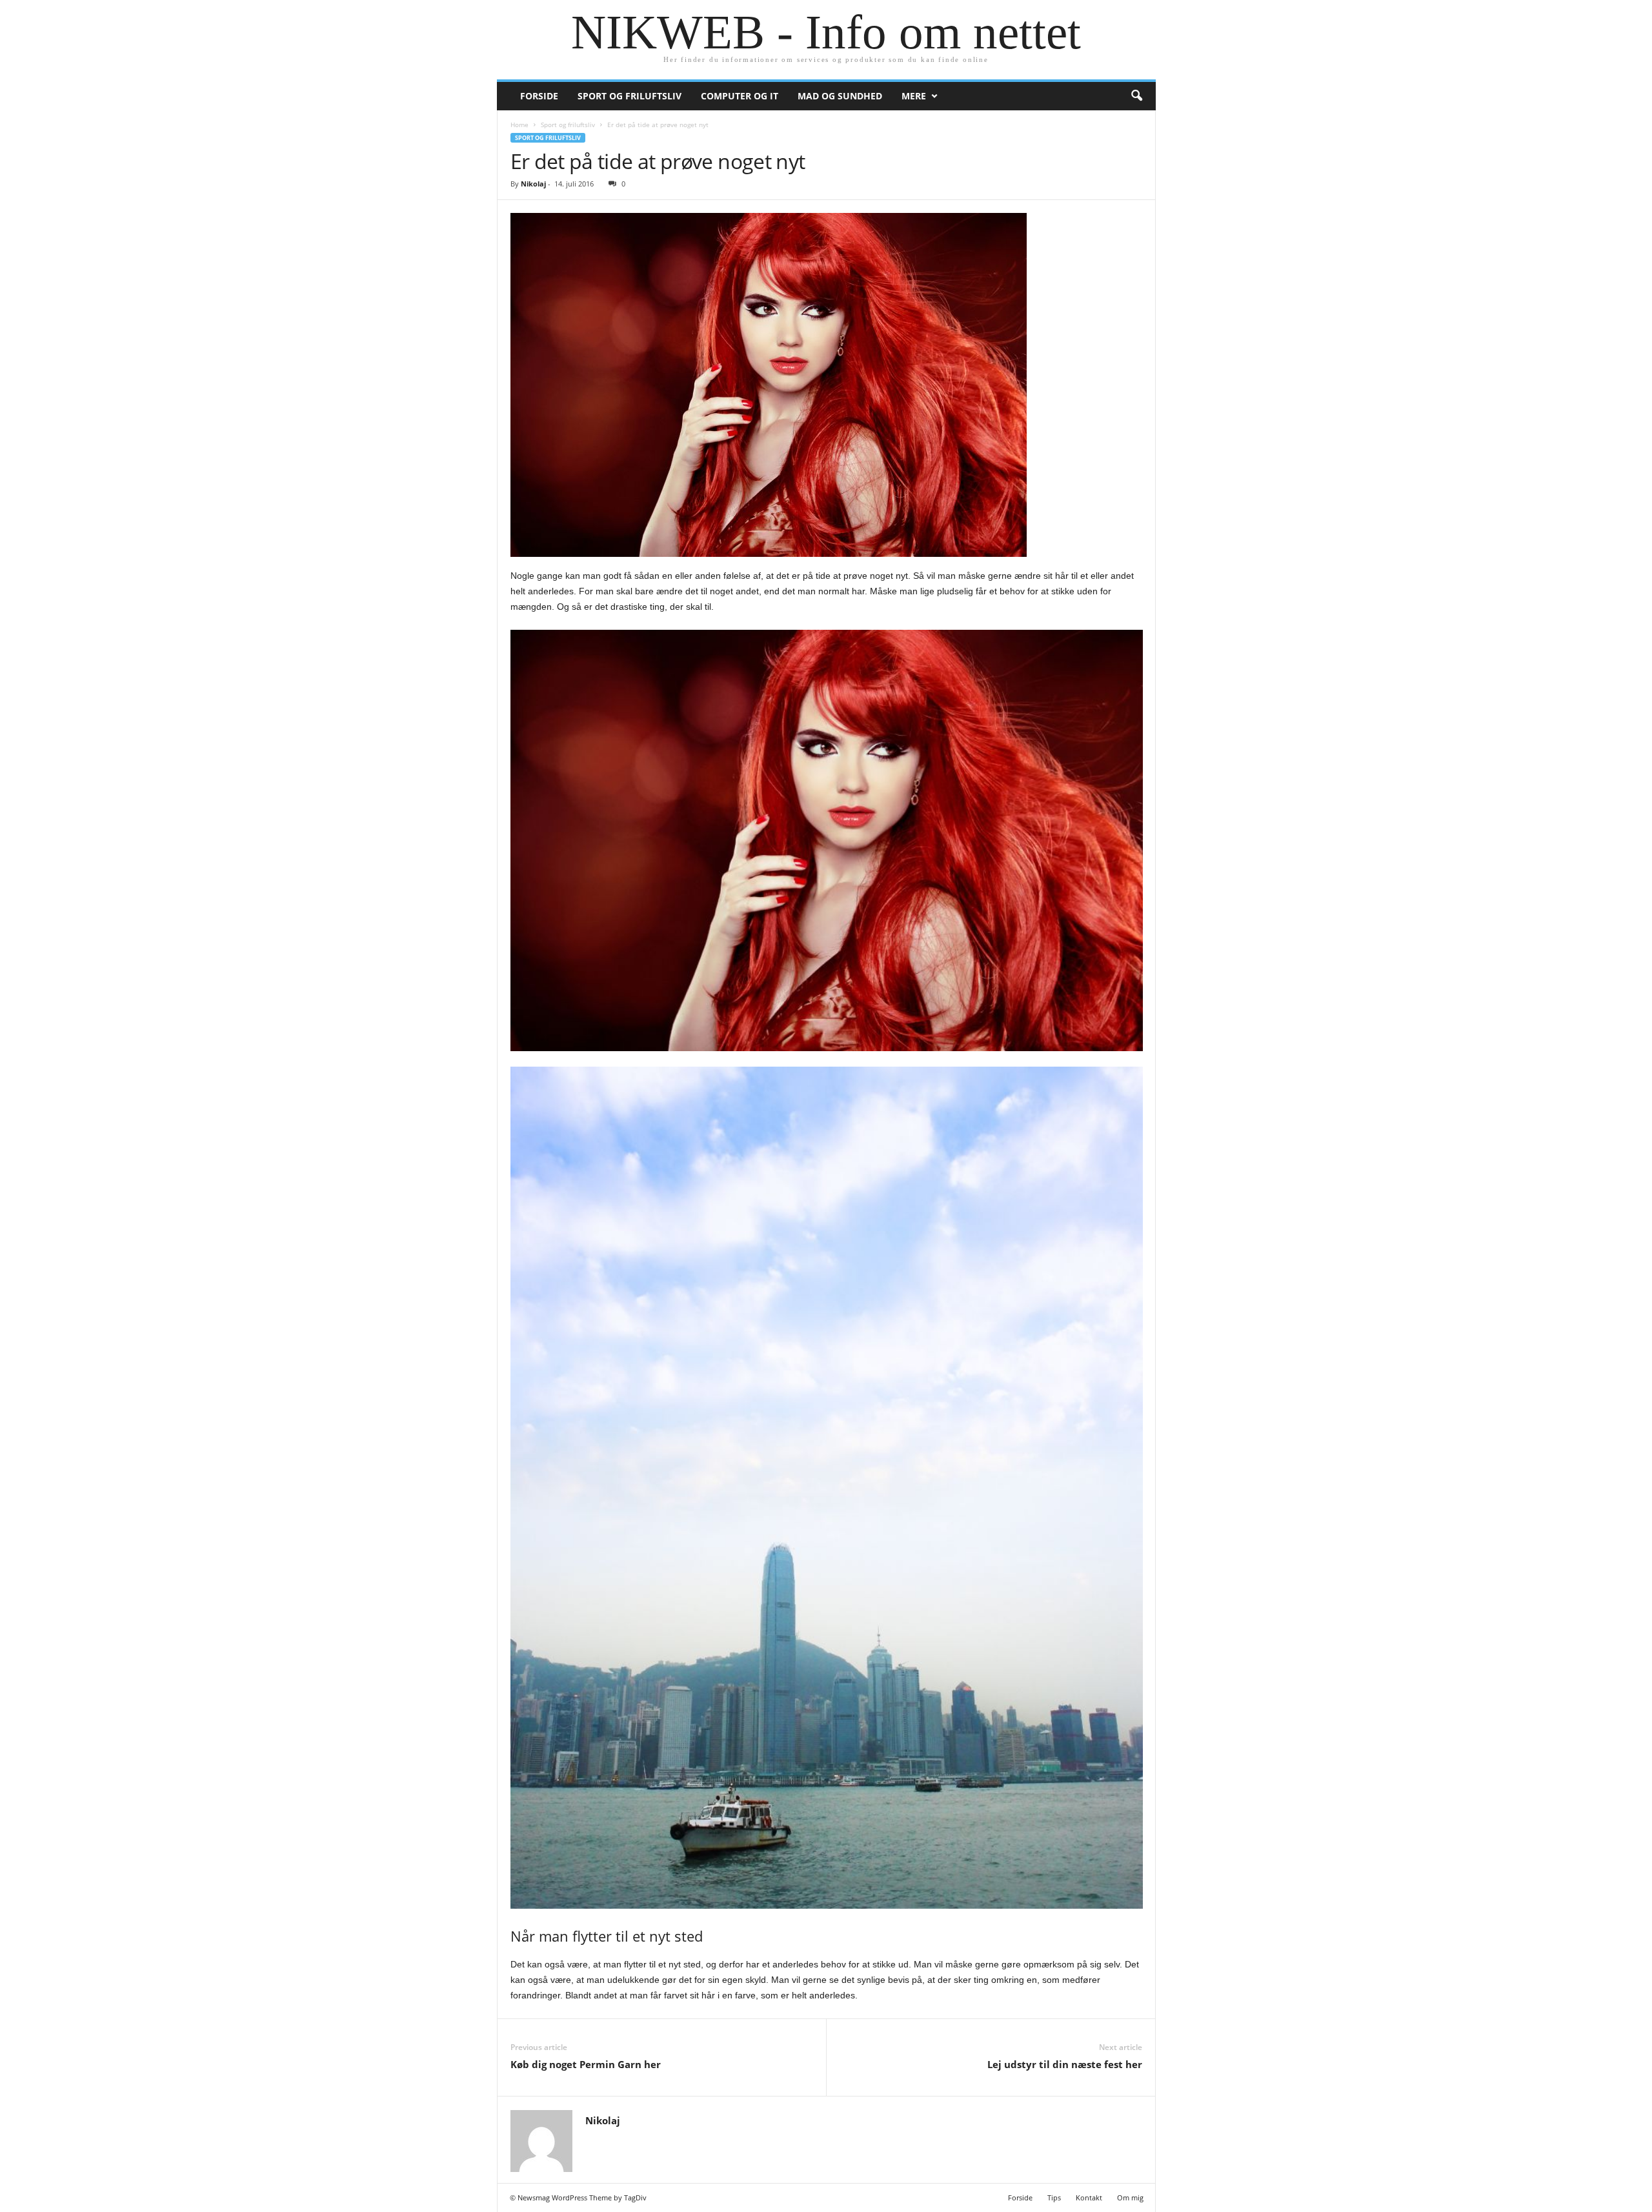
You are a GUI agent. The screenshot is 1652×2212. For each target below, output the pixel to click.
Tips (1054, 2197)
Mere (914, 96)
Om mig (1130, 2197)
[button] (1136, 96)
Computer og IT (740, 96)
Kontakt (1089, 2197)
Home (519, 125)
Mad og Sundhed (840, 96)
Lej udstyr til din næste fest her (1065, 2064)
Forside (539, 96)
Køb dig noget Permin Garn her (586, 2064)
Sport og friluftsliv (630, 96)
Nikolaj (533, 184)
